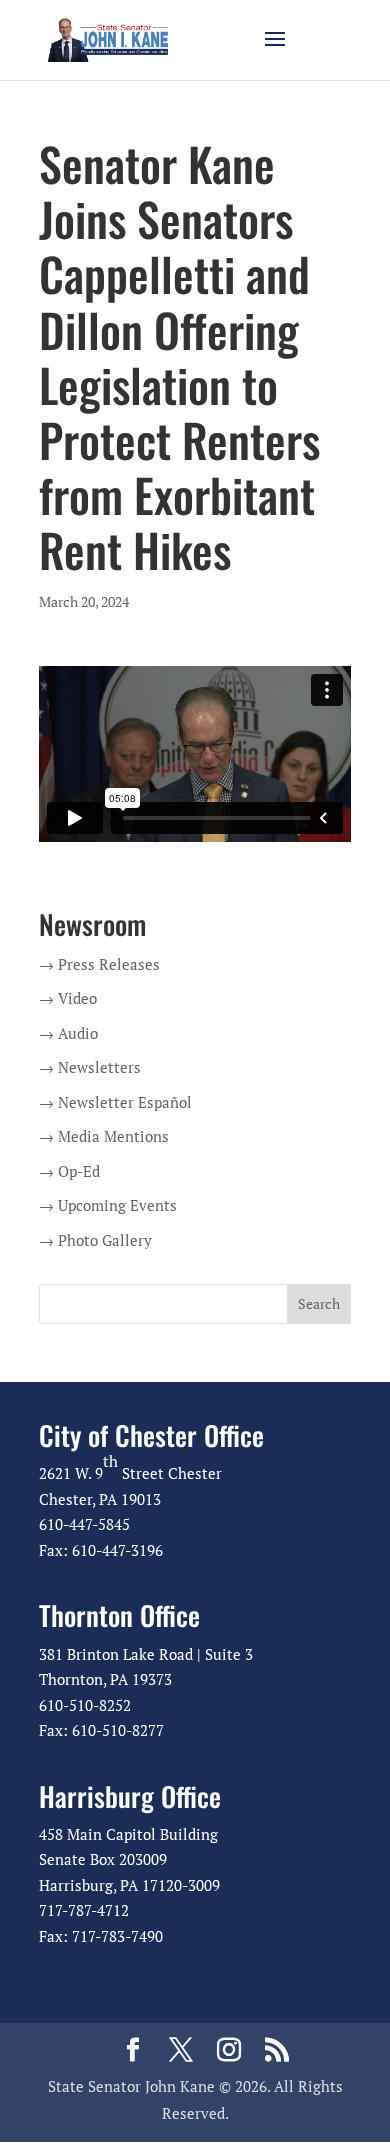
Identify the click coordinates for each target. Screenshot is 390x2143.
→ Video (68, 998)
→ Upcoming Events (108, 1205)
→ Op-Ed (69, 1171)
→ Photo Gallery (95, 1240)
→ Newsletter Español (115, 1102)
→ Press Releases (99, 964)
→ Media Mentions (104, 1136)
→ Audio (68, 1033)
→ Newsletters (90, 1067)
